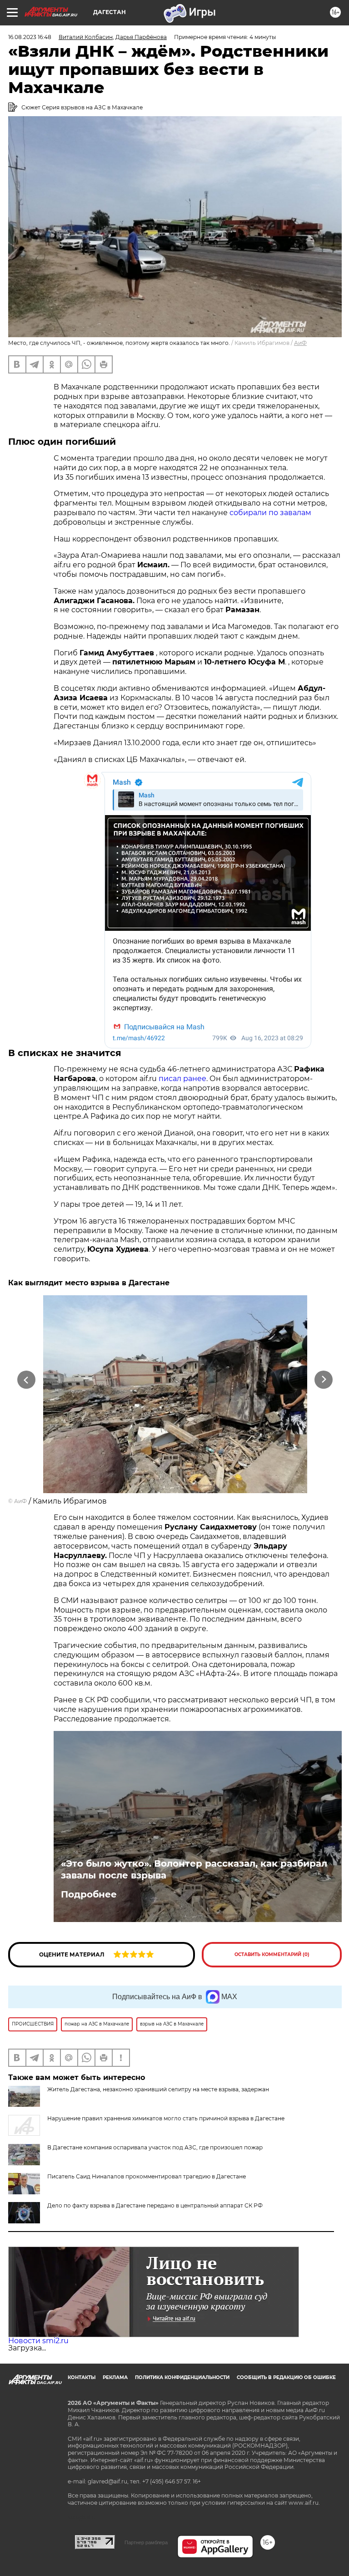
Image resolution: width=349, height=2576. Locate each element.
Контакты (82, 2377)
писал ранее (182, 1079)
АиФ (300, 343)
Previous (26, 1380)
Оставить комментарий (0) (272, 1954)
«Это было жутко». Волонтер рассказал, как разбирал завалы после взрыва (194, 1869)
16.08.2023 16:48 (30, 37)
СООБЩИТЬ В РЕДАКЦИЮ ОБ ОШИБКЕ (286, 2377)
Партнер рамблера (146, 2542)
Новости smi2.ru (38, 2341)
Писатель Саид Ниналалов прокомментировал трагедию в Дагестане (147, 2176)
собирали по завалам (270, 513)
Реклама (115, 2377)
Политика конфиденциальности (182, 2377)
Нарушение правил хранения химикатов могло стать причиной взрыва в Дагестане (166, 2118)
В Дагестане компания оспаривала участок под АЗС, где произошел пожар (155, 2147)
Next (324, 1380)
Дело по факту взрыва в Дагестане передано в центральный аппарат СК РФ (155, 2205)
